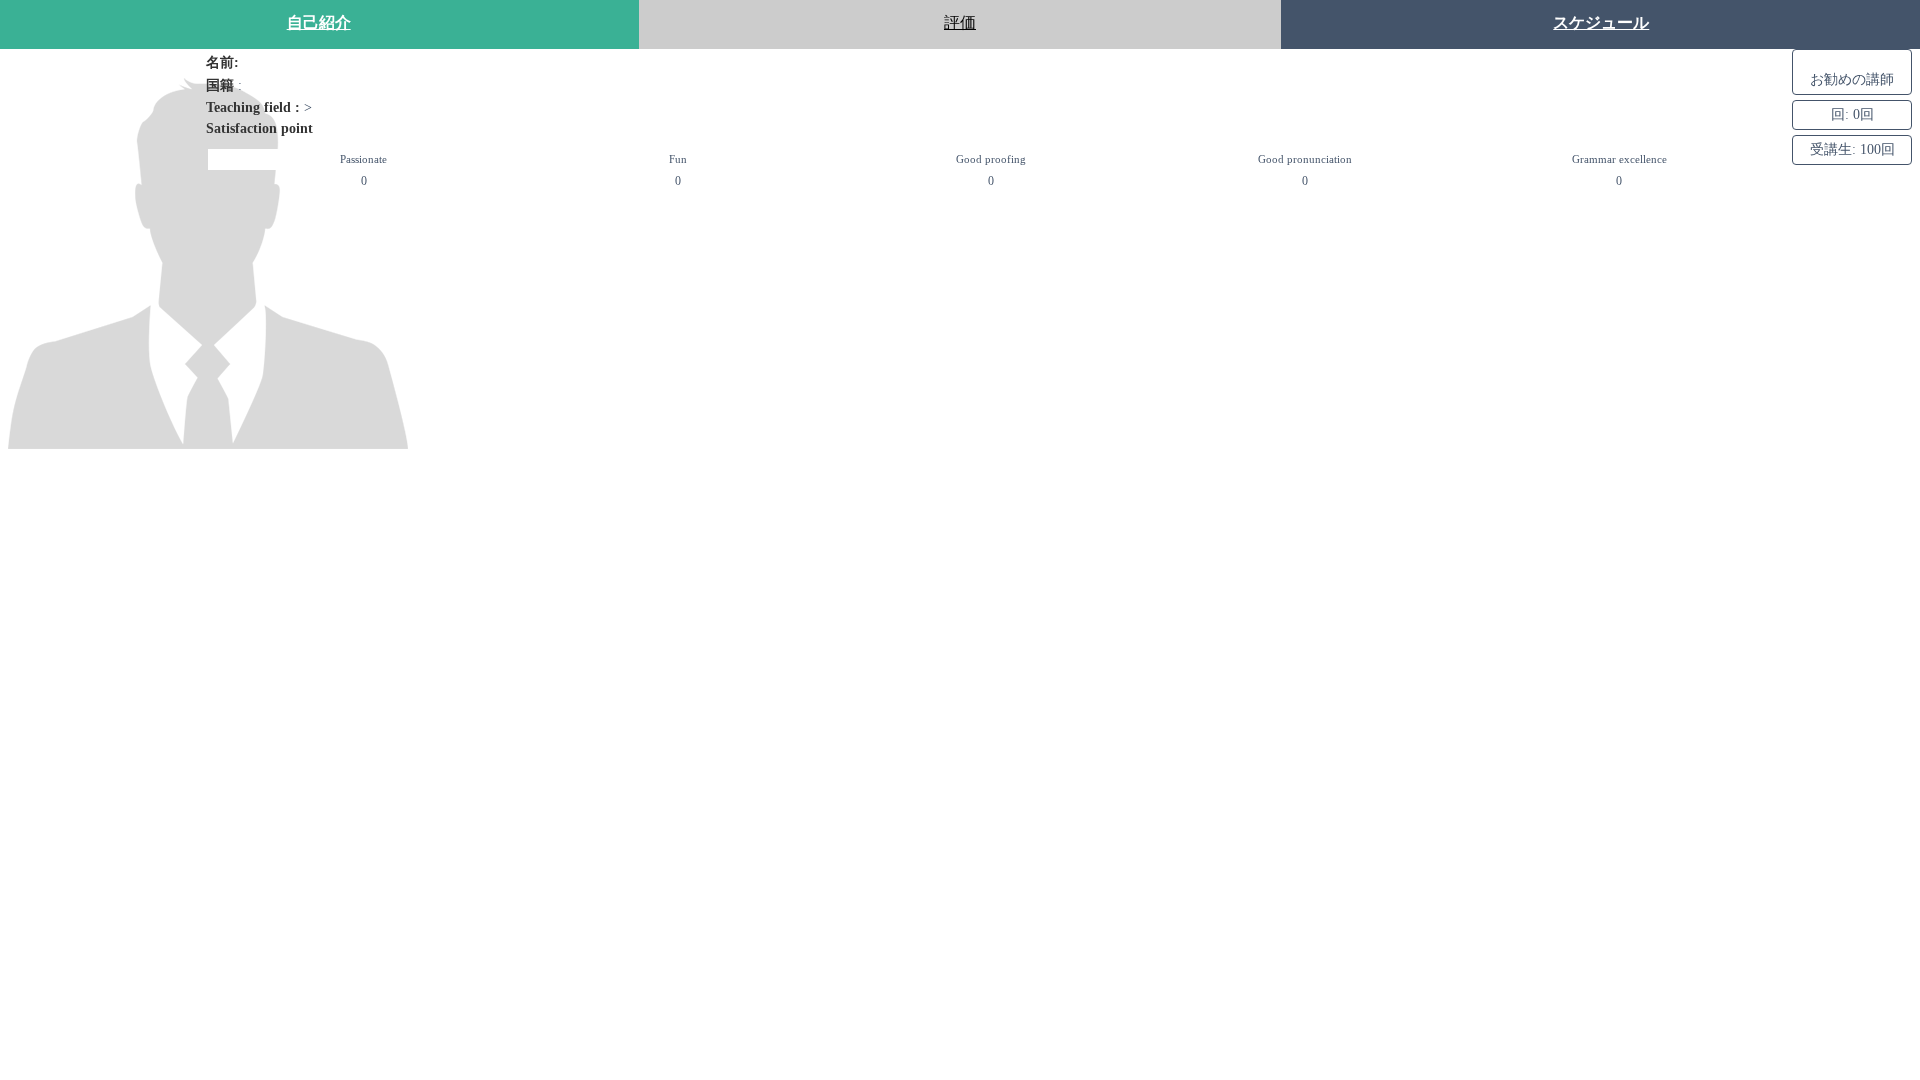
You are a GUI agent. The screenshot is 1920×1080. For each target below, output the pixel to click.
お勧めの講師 (1852, 79)
